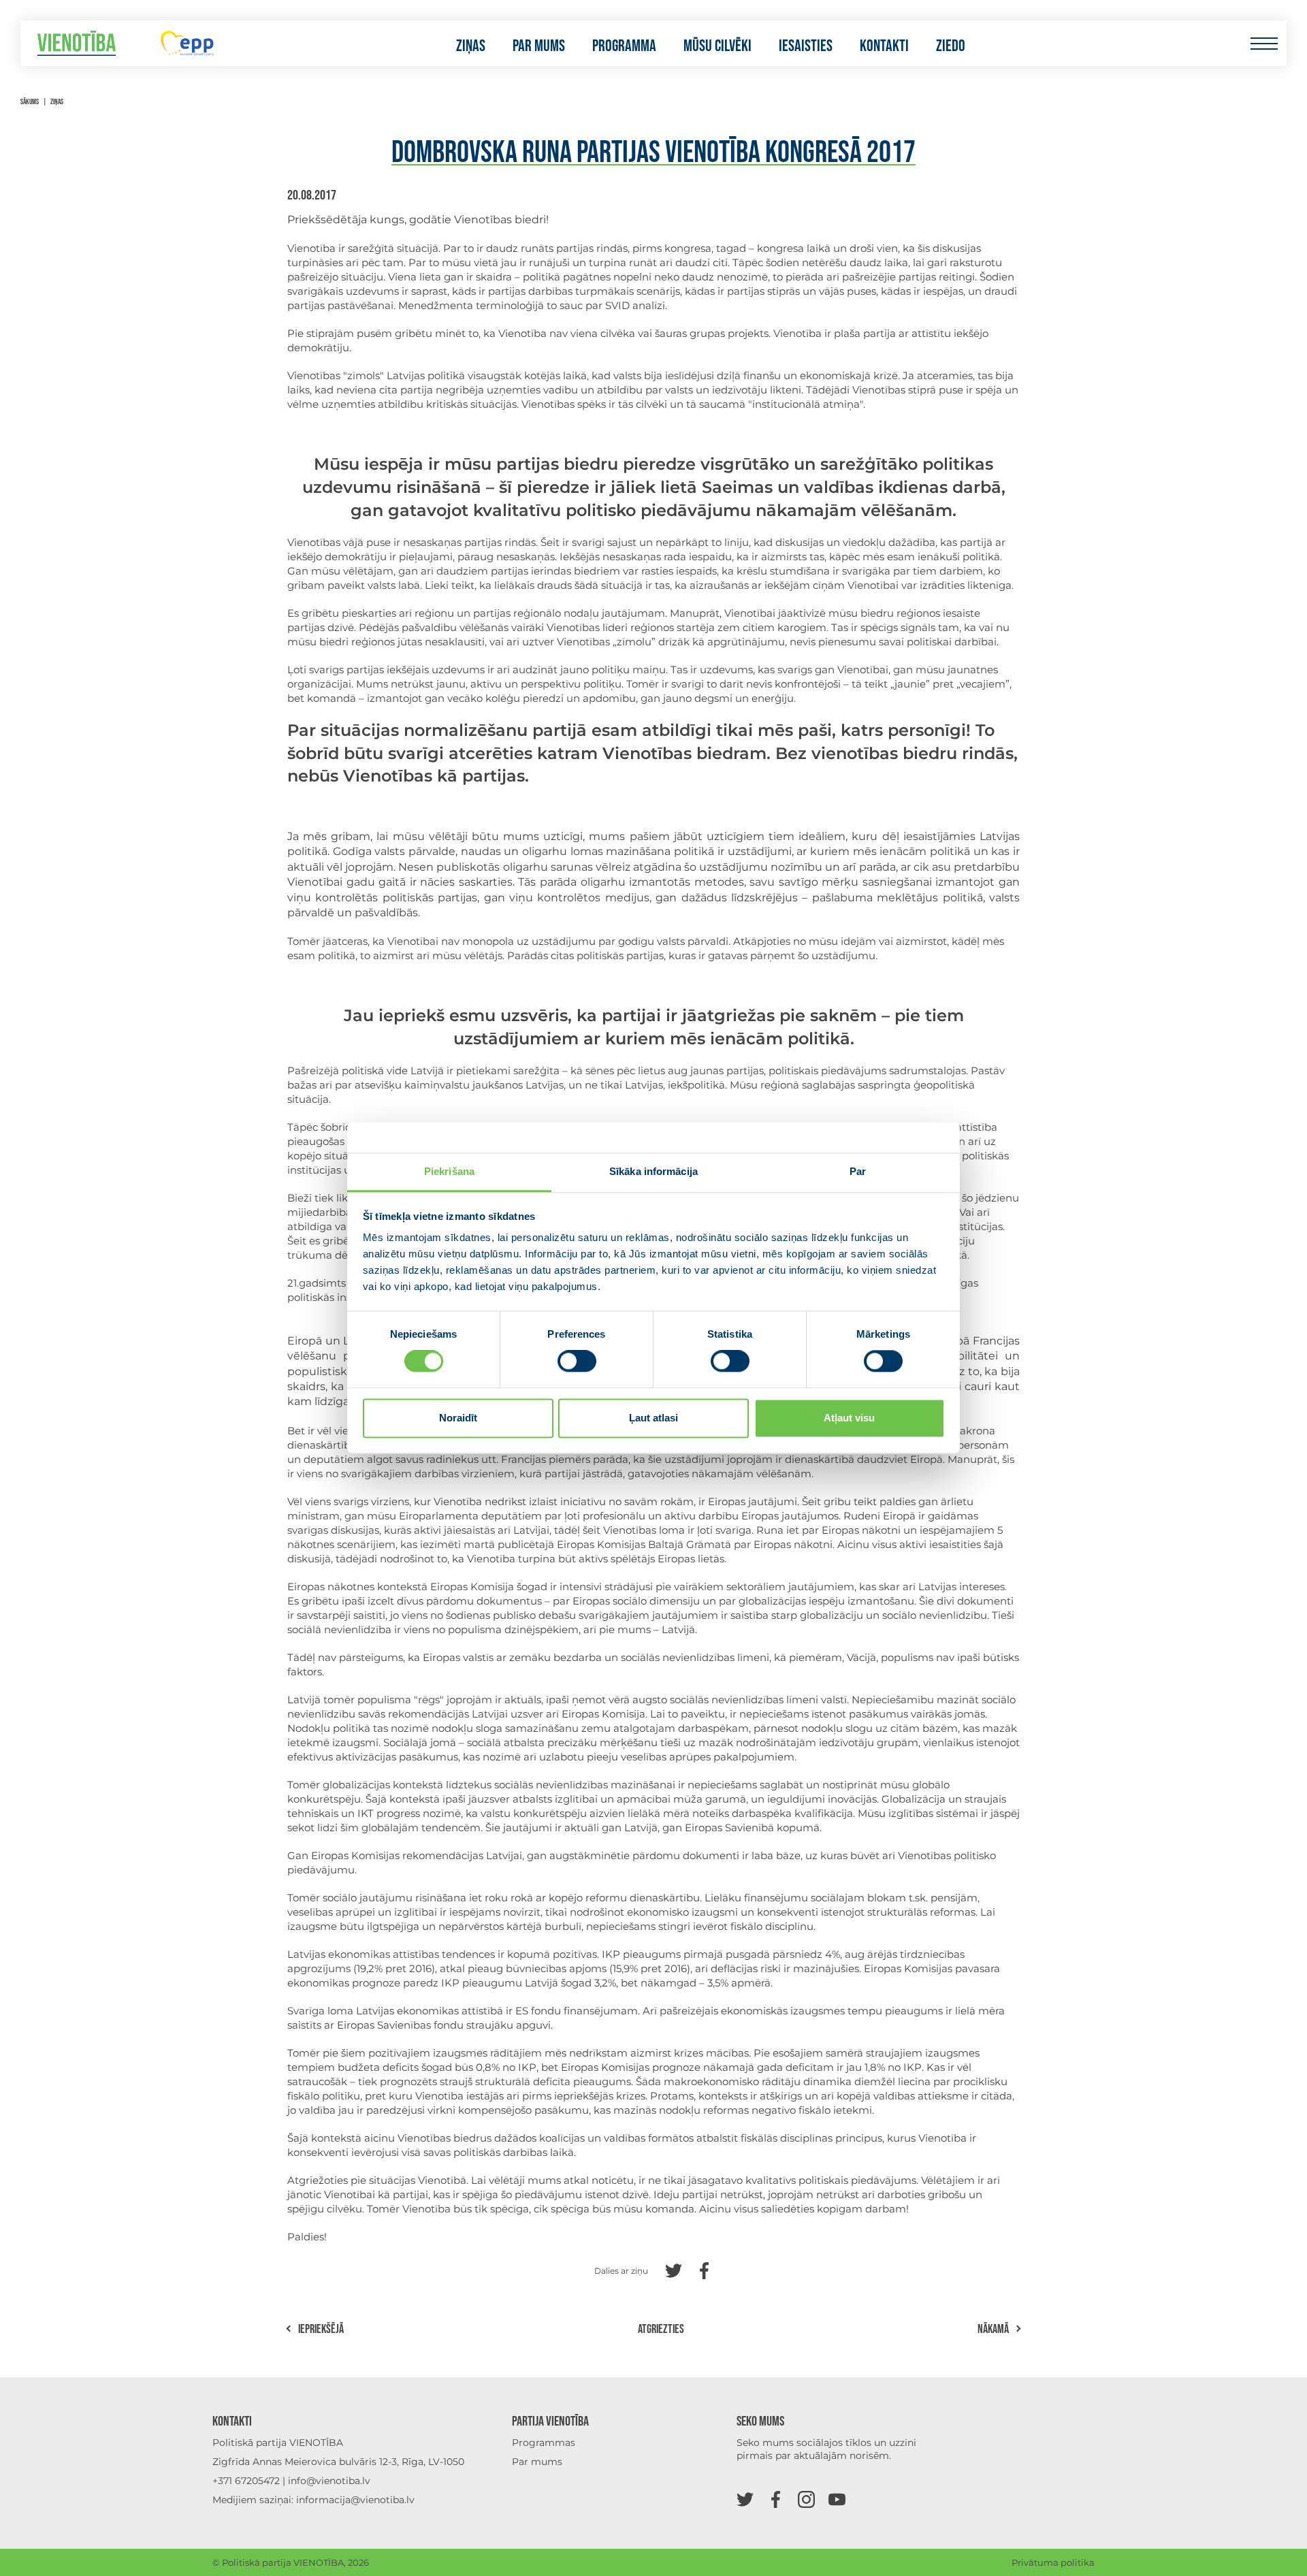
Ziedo (951, 46)
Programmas (544, 2443)
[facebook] (776, 2499)
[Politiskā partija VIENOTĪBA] (77, 43)
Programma (624, 46)
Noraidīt (458, 1418)
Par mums (539, 46)
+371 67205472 (246, 2481)
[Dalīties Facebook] (704, 2269)
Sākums (30, 102)
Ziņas (471, 46)
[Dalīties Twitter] (674, 2269)
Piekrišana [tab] (449, 1171)
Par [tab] (858, 1171)
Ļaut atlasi (653, 1418)
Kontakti (884, 46)
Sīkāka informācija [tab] (653, 1171)
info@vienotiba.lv (329, 2481)
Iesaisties (806, 46)
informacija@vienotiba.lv (355, 2500)
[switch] (577, 1362)
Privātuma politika (1053, 2562)
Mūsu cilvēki (717, 46)
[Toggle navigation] (1264, 43)
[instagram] (806, 2499)
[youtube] (837, 2499)
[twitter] (745, 2499)
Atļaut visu (849, 1418)
